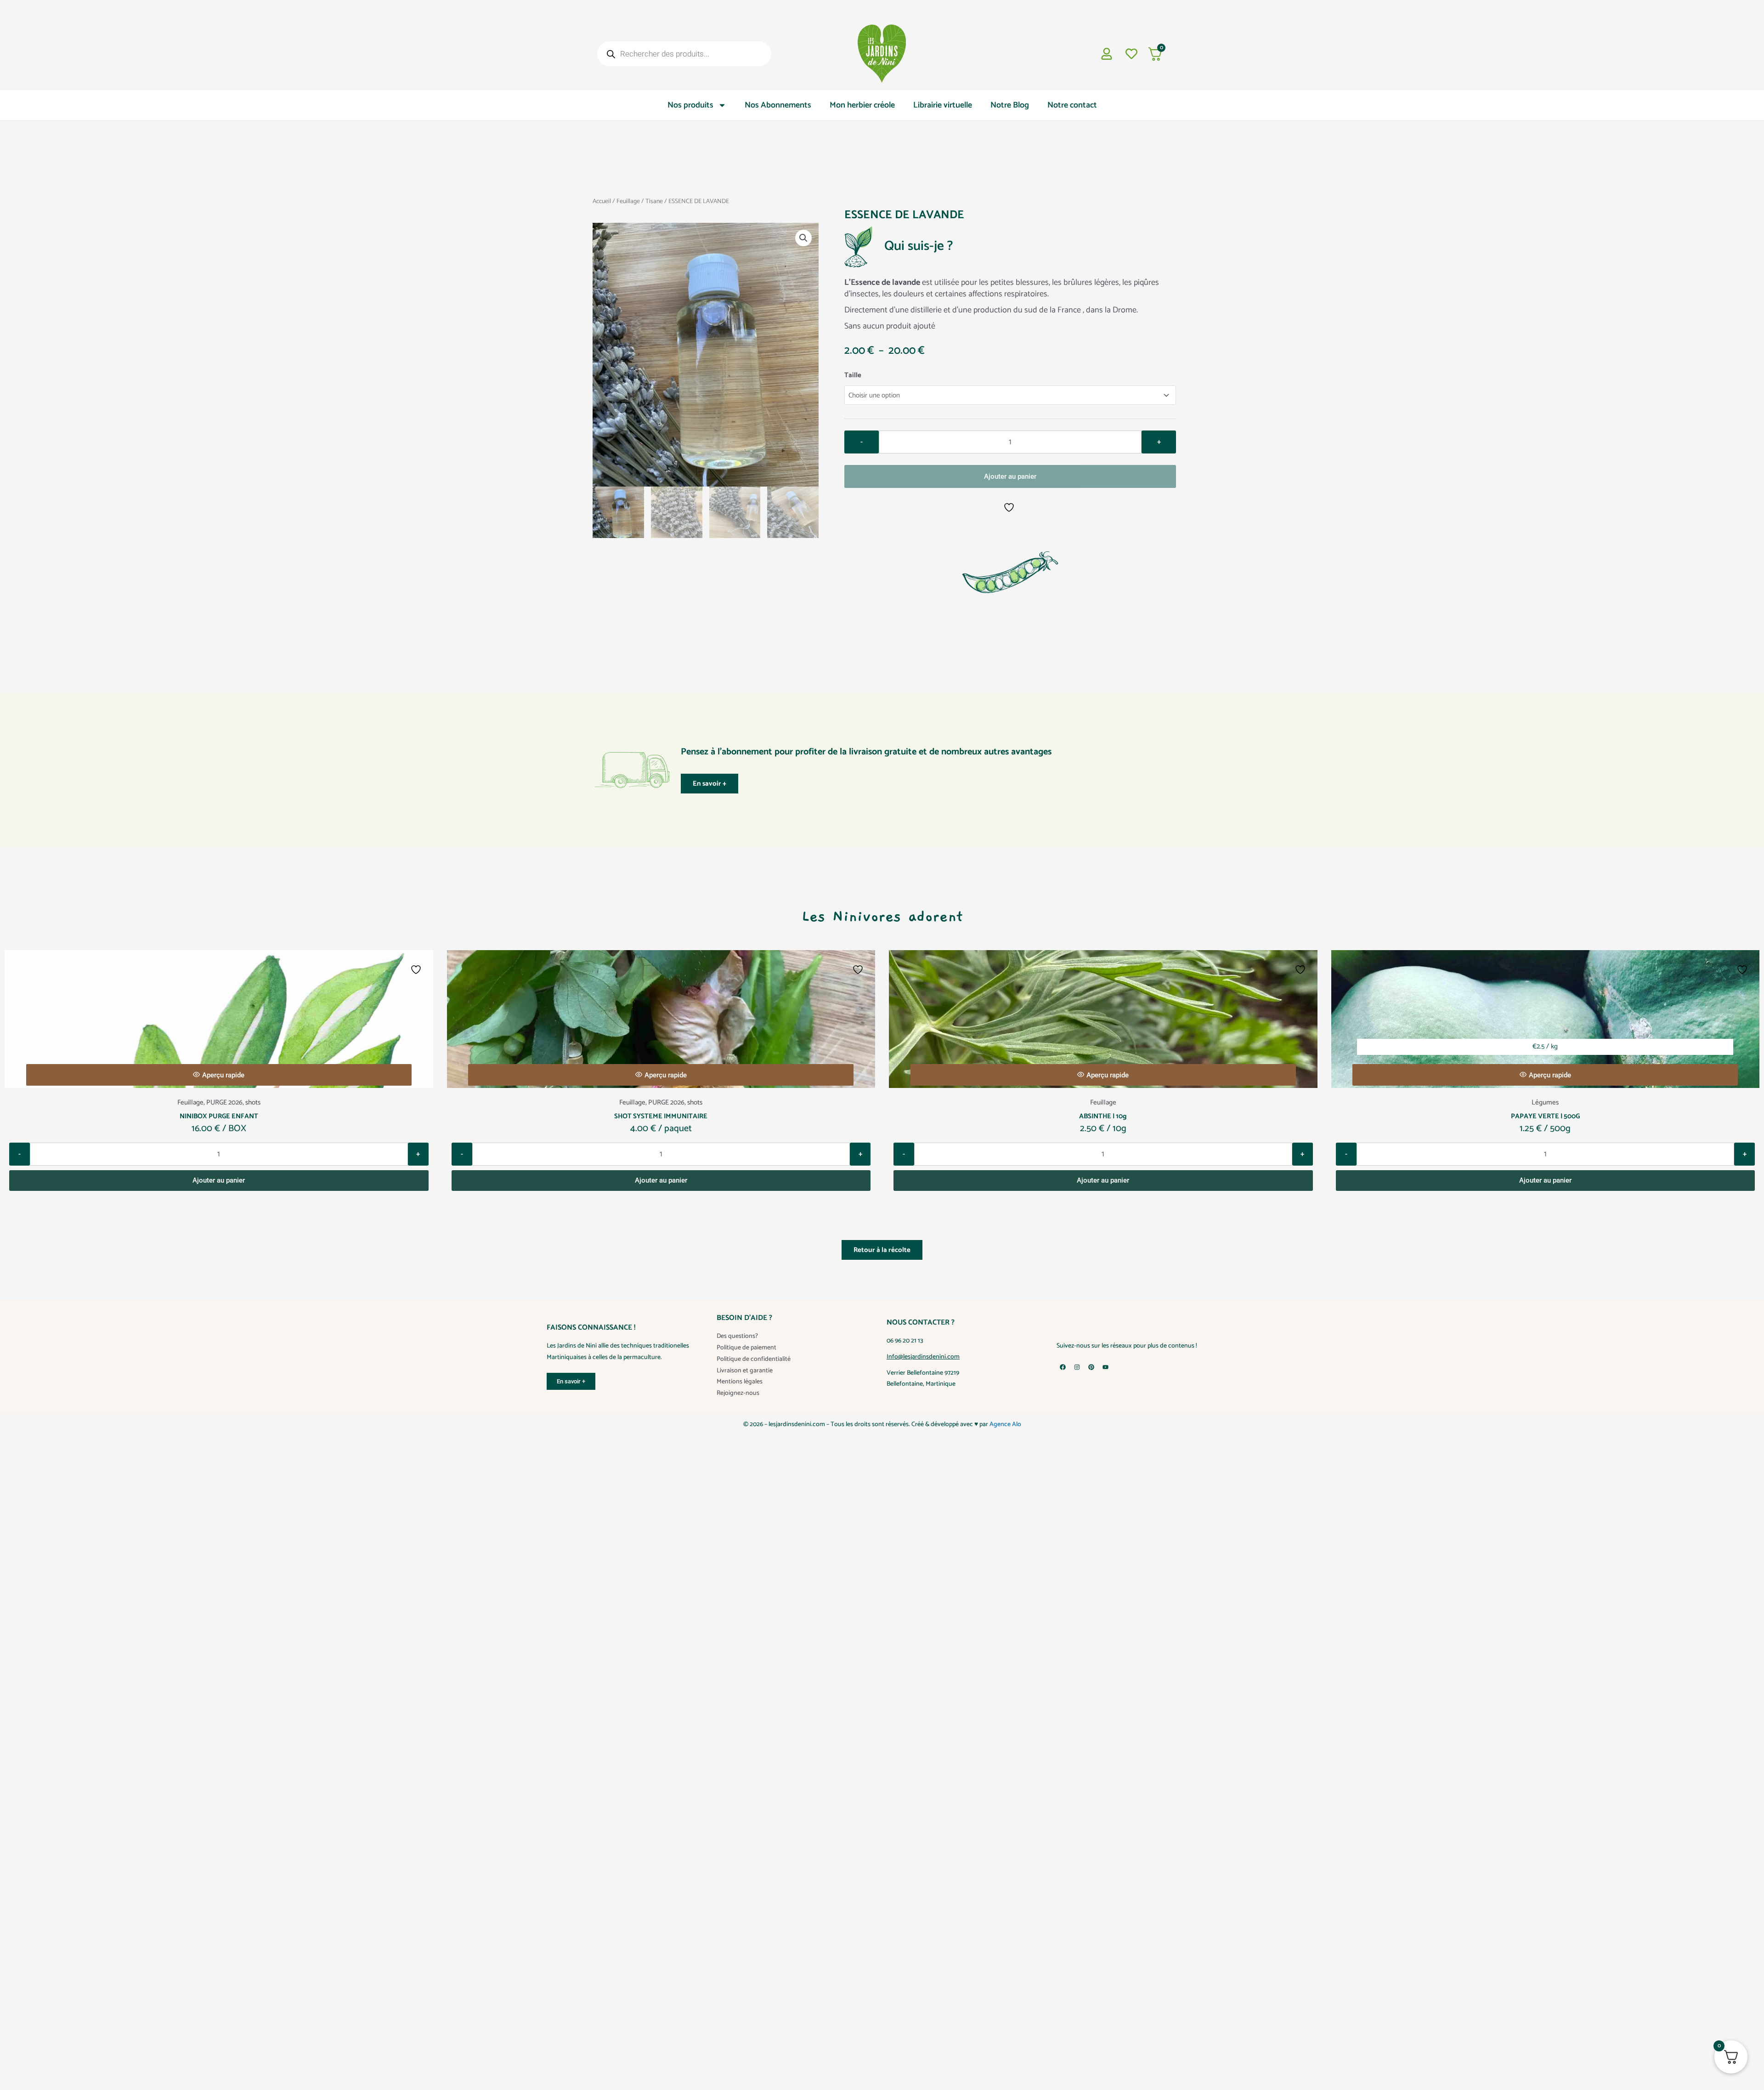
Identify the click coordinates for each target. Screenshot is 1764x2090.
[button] (803, 238)
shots (253, 1102)
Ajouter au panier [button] (219, 1180)
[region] (882, 2064)
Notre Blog (1010, 105)
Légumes (1545, 1102)
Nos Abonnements (778, 105)
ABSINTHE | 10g (1103, 1116)
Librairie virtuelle (943, 105)
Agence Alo (1005, 1424)
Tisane (654, 201)
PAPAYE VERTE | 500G (1545, 1116)
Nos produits (690, 105)
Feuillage (628, 201)
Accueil (602, 201)
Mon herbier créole (862, 105)
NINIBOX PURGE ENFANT (219, 1116)
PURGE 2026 (224, 1102)
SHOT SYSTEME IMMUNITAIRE (661, 1116)
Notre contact (1072, 105)
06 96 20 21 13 (905, 1341)
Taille (853, 375)
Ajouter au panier (1010, 476)
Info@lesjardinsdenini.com (923, 1357)
